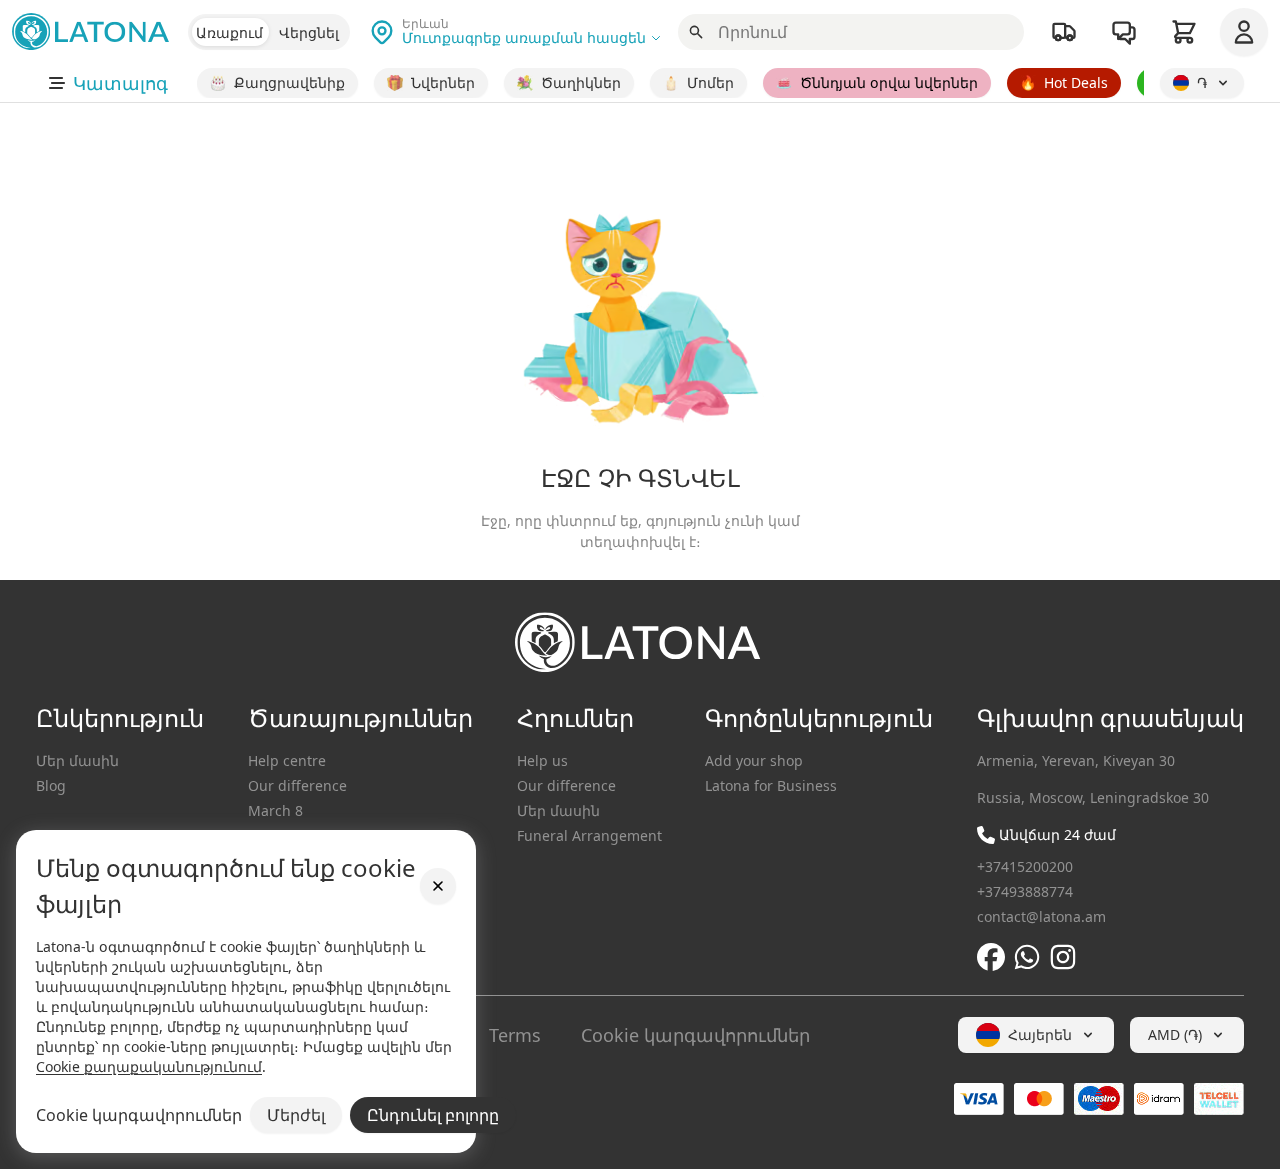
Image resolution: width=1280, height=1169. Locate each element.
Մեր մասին (77, 760)
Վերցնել (309, 32)
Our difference (297, 785)
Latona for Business (771, 785)
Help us (542, 760)
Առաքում (229, 32)
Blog (51, 785)
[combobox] (1036, 1035)
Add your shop (754, 760)
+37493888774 (1025, 891)
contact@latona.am (1041, 916)
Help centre (287, 760)
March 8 (275, 810)
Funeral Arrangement (589, 835)
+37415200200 (1025, 866)
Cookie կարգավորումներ (695, 1035)
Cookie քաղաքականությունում (149, 1066)
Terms (515, 1035)
